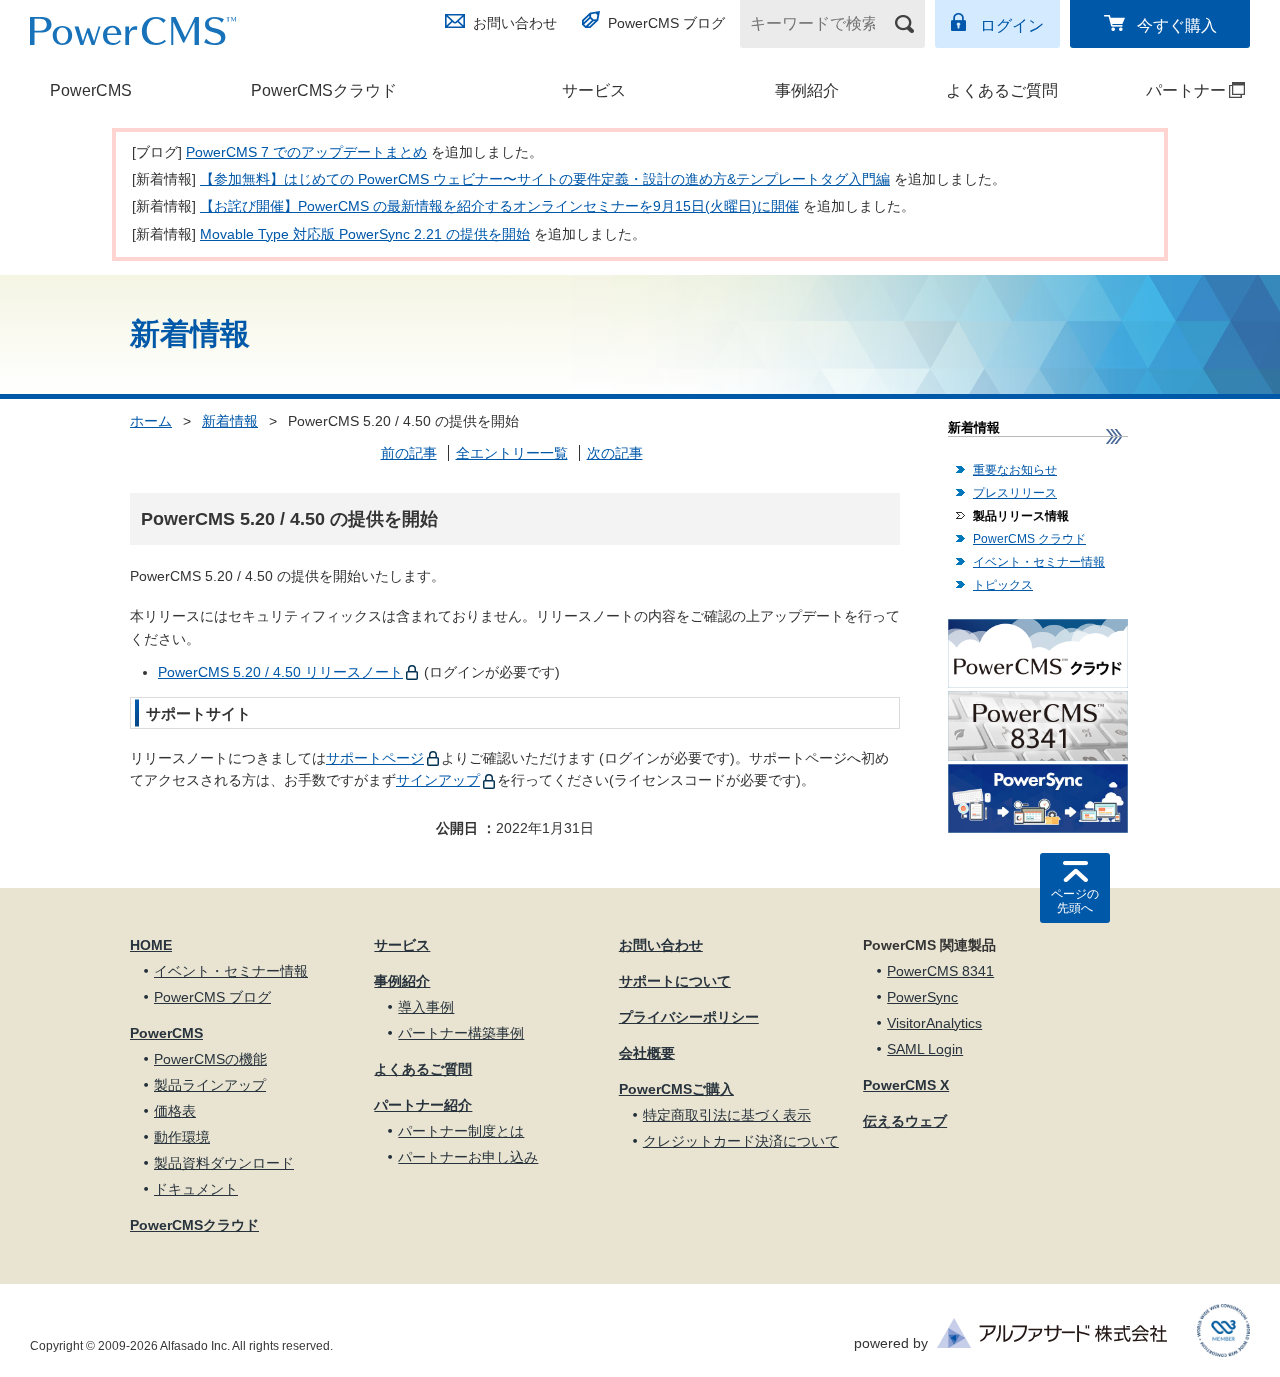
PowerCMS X (906, 1085)
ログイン (1012, 25)
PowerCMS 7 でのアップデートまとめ (306, 152)
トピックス (1003, 585)
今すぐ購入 (1177, 25)
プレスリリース (1015, 493)
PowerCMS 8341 (940, 971)
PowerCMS (91, 90)
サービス (594, 90)
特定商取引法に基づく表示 (727, 1115)
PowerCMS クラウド (1029, 539)
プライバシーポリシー (689, 1017)
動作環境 (182, 1137)
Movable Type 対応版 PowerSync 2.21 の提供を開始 (365, 234)
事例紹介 (807, 90)
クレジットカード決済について (741, 1141)
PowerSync (922, 997)
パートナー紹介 (423, 1105)
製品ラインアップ (210, 1085)
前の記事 (409, 453)
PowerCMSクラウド (324, 90)
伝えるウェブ (905, 1121)
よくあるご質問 (1002, 90)
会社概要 (647, 1053)
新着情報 (230, 421)
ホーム (151, 421)
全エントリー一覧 (512, 453)
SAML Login (925, 1049)
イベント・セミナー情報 (1039, 562)
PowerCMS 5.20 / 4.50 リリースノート (280, 672)
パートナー (1168, 90)
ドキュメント (196, 1189)
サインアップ (438, 780)
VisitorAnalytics (934, 1023)
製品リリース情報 (1021, 516)
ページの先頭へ (1075, 901)
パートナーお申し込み (468, 1157)
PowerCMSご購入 (676, 1089)
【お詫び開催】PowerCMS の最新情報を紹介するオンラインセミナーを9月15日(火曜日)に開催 (499, 206)
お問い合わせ (515, 23)
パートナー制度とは (461, 1131)
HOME (151, 945)
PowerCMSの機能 (210, 1059)
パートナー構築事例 (461, 1033)
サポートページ (375, 758)
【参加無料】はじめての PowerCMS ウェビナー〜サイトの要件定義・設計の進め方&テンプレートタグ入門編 (545, 179)
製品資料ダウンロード (224, 1163)
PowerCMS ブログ (666, 23)
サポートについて (675, 981)
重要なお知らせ (1015, 470)
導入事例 (426, 1007)
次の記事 (615, 453)
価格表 (175, 1111)
